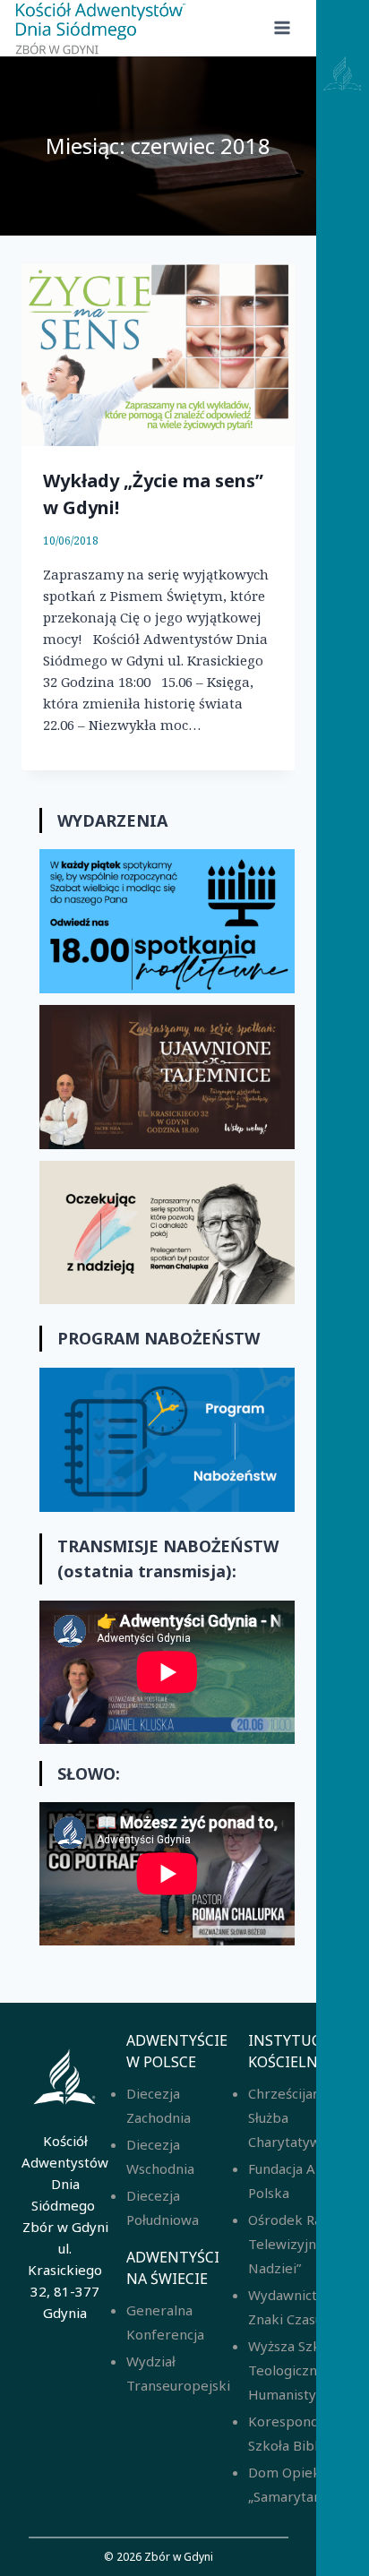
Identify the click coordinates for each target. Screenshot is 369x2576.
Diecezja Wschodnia (160, 2156)
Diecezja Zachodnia (159, 2105)
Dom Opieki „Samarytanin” (293, 2484)
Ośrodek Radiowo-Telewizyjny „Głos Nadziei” (307, 2244)
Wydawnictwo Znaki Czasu (292, 2307)
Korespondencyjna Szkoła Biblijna (308, 2433)
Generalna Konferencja (165, 2322)
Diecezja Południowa (163, 2207)
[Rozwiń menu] (282, 28)
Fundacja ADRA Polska (295, 2181)
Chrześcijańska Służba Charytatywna (295, 2117)
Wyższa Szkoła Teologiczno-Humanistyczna (296, 2370)
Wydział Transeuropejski (178, 2373)
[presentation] (158, 355)
